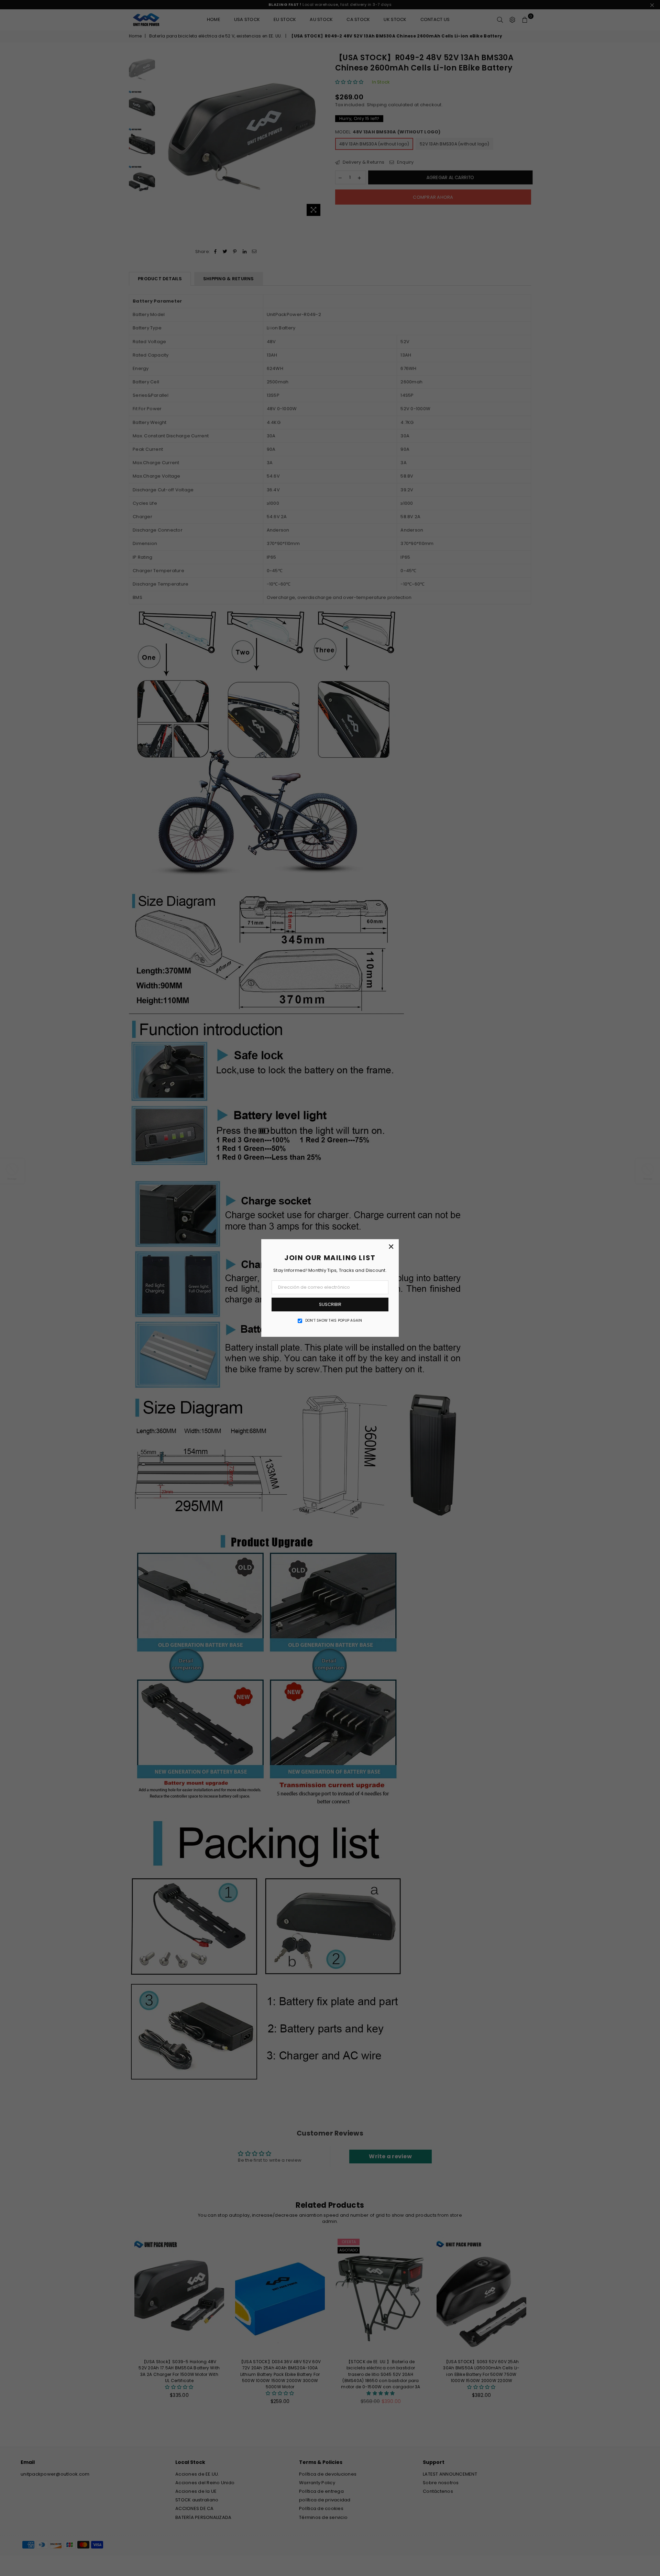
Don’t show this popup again (334, 1321)
